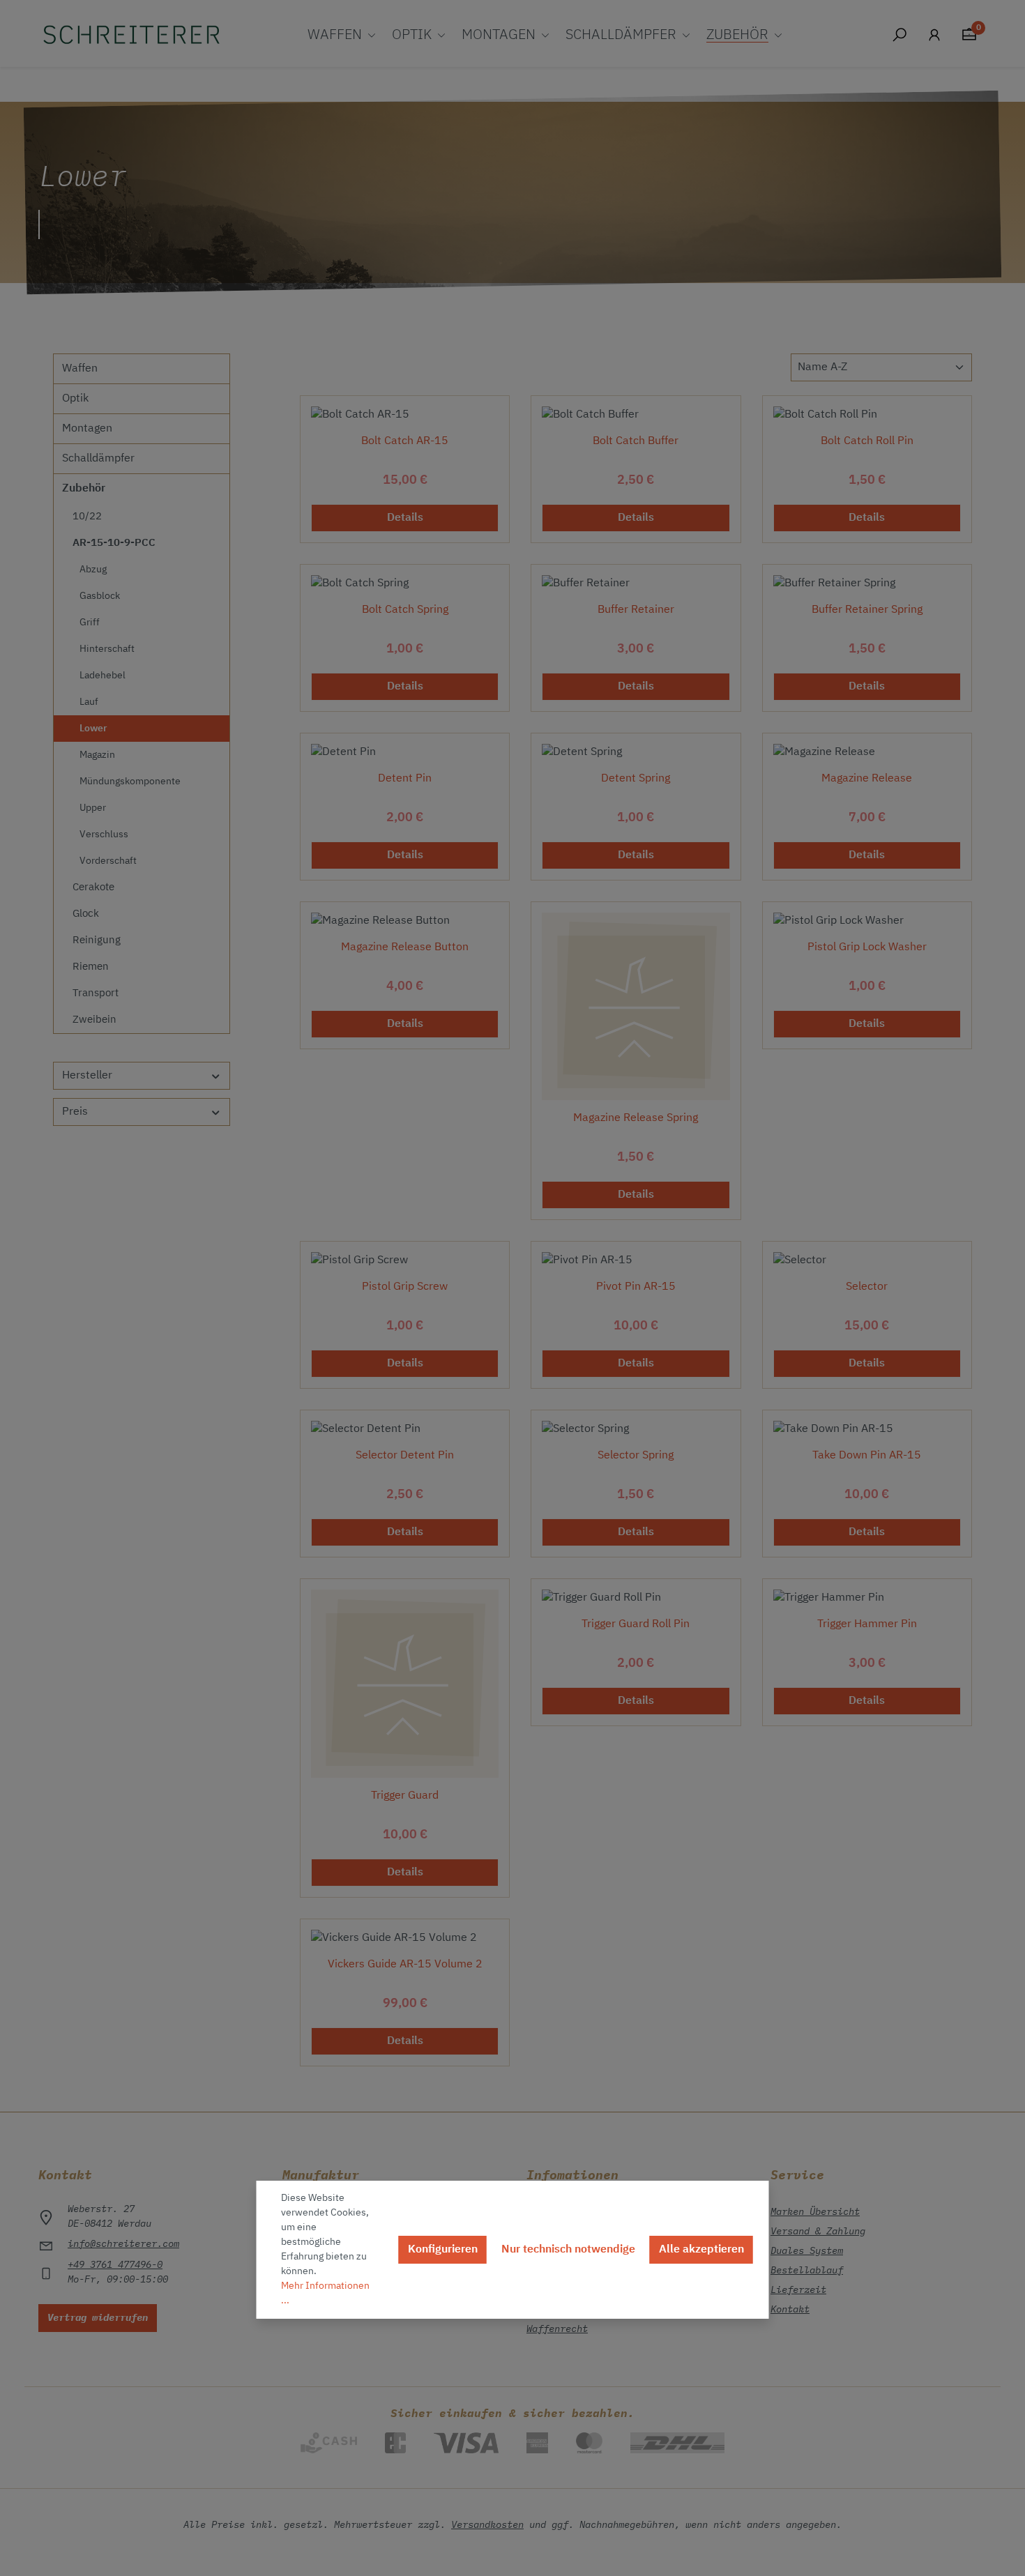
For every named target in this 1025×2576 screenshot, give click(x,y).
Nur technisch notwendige (568, 2250)
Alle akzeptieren (701, 2250)
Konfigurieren (443, 2250)
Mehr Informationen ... (325, 2293)
